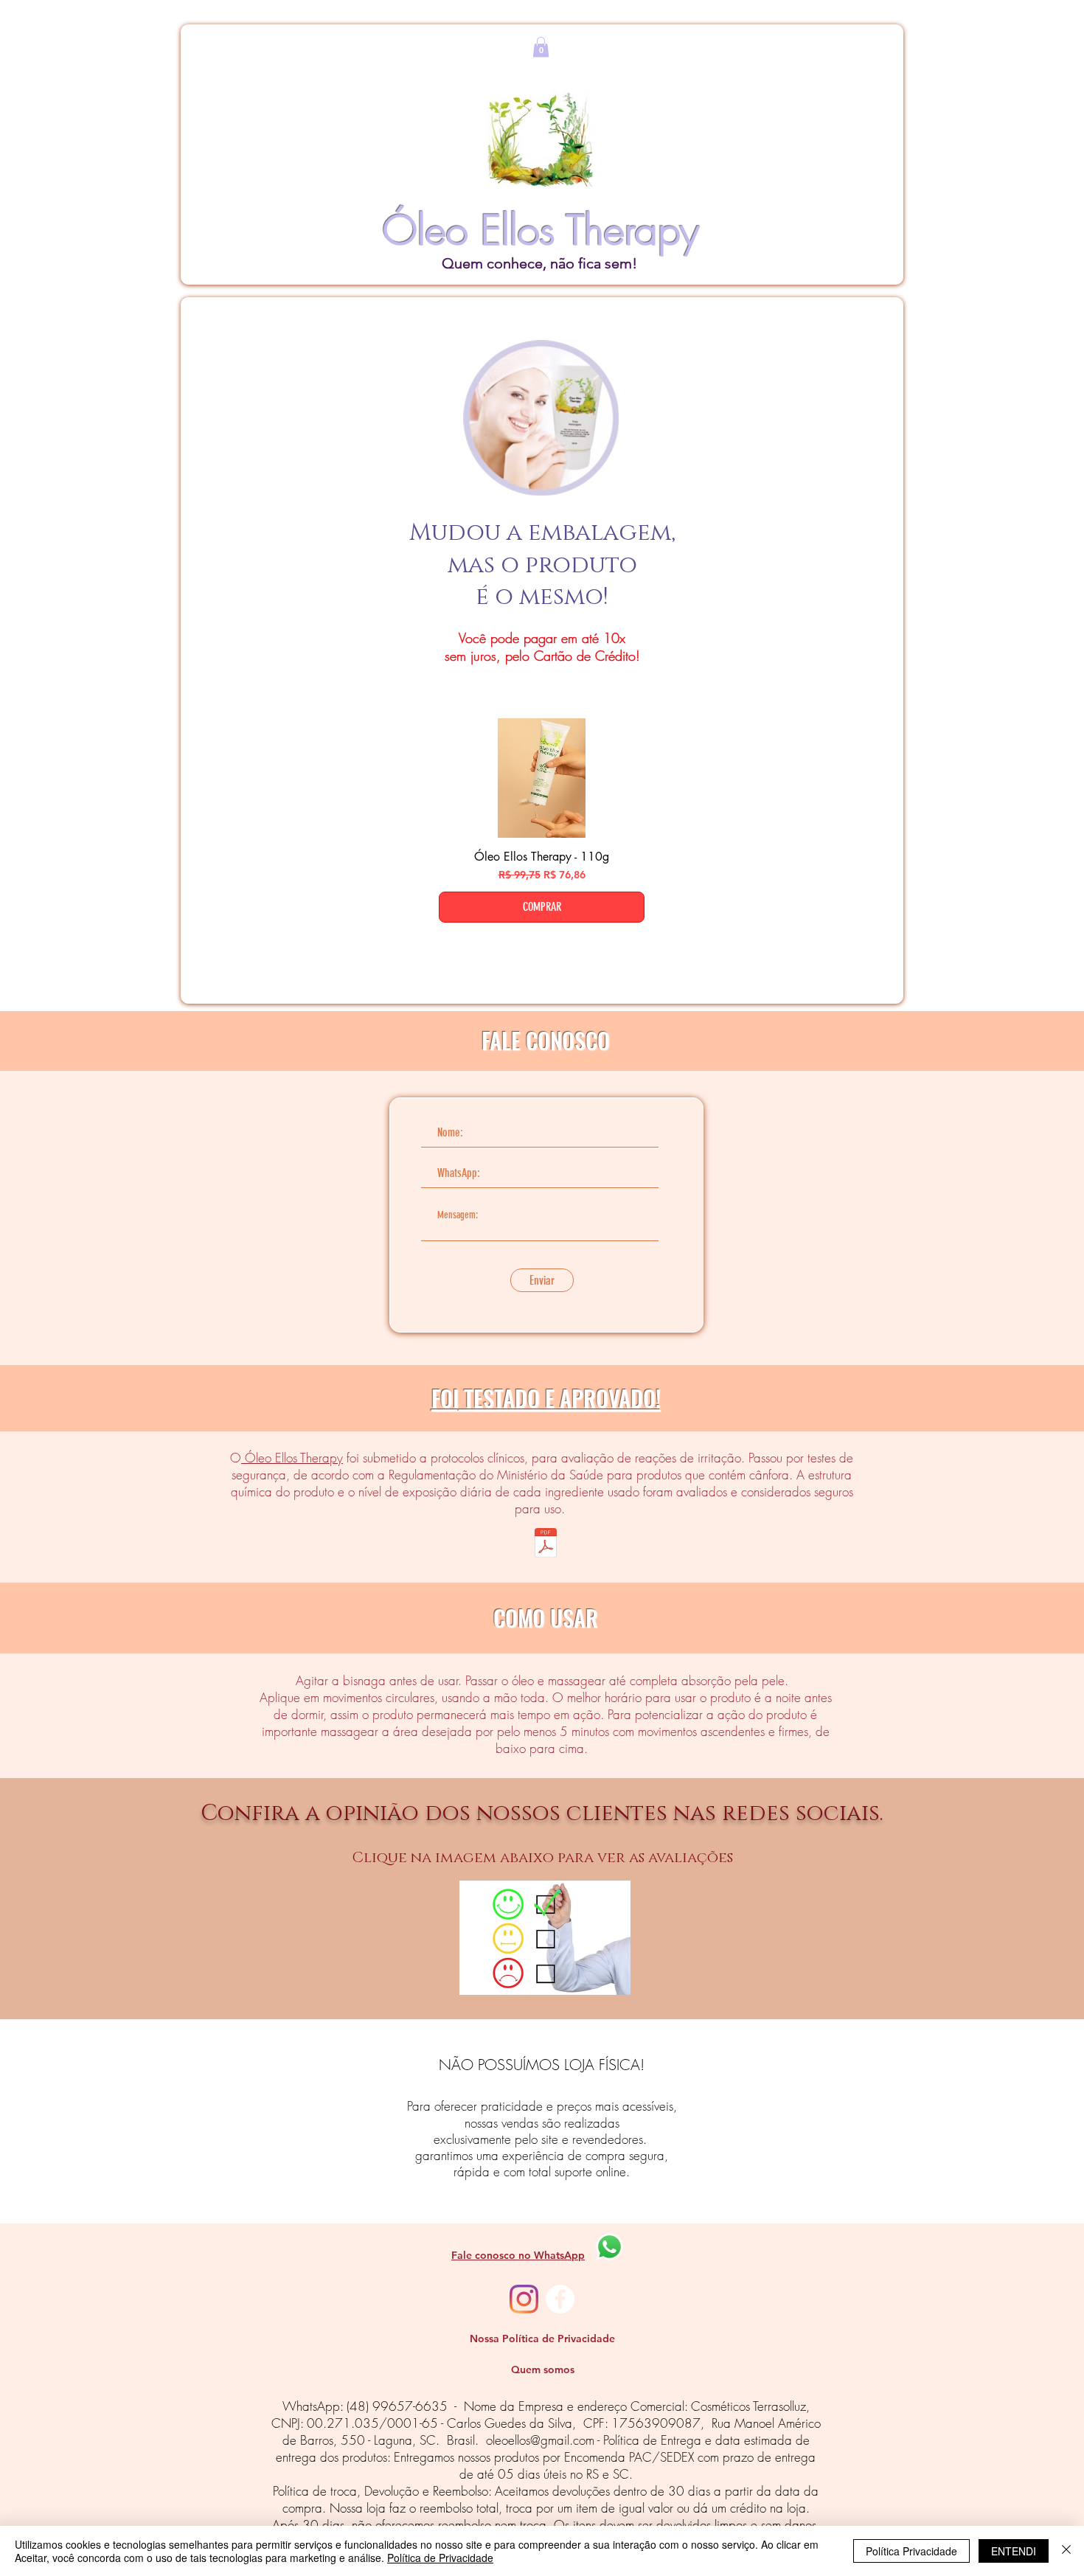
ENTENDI (1014, 2551)
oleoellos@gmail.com (540, 2440)
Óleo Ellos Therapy (292, 1458)
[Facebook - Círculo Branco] (560, 2299)
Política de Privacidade (440, 2558)
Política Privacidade (911, 2551)
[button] (541, 47)
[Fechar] (1066, 2551)
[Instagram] (524, 2299)
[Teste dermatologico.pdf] (545, 1545)
